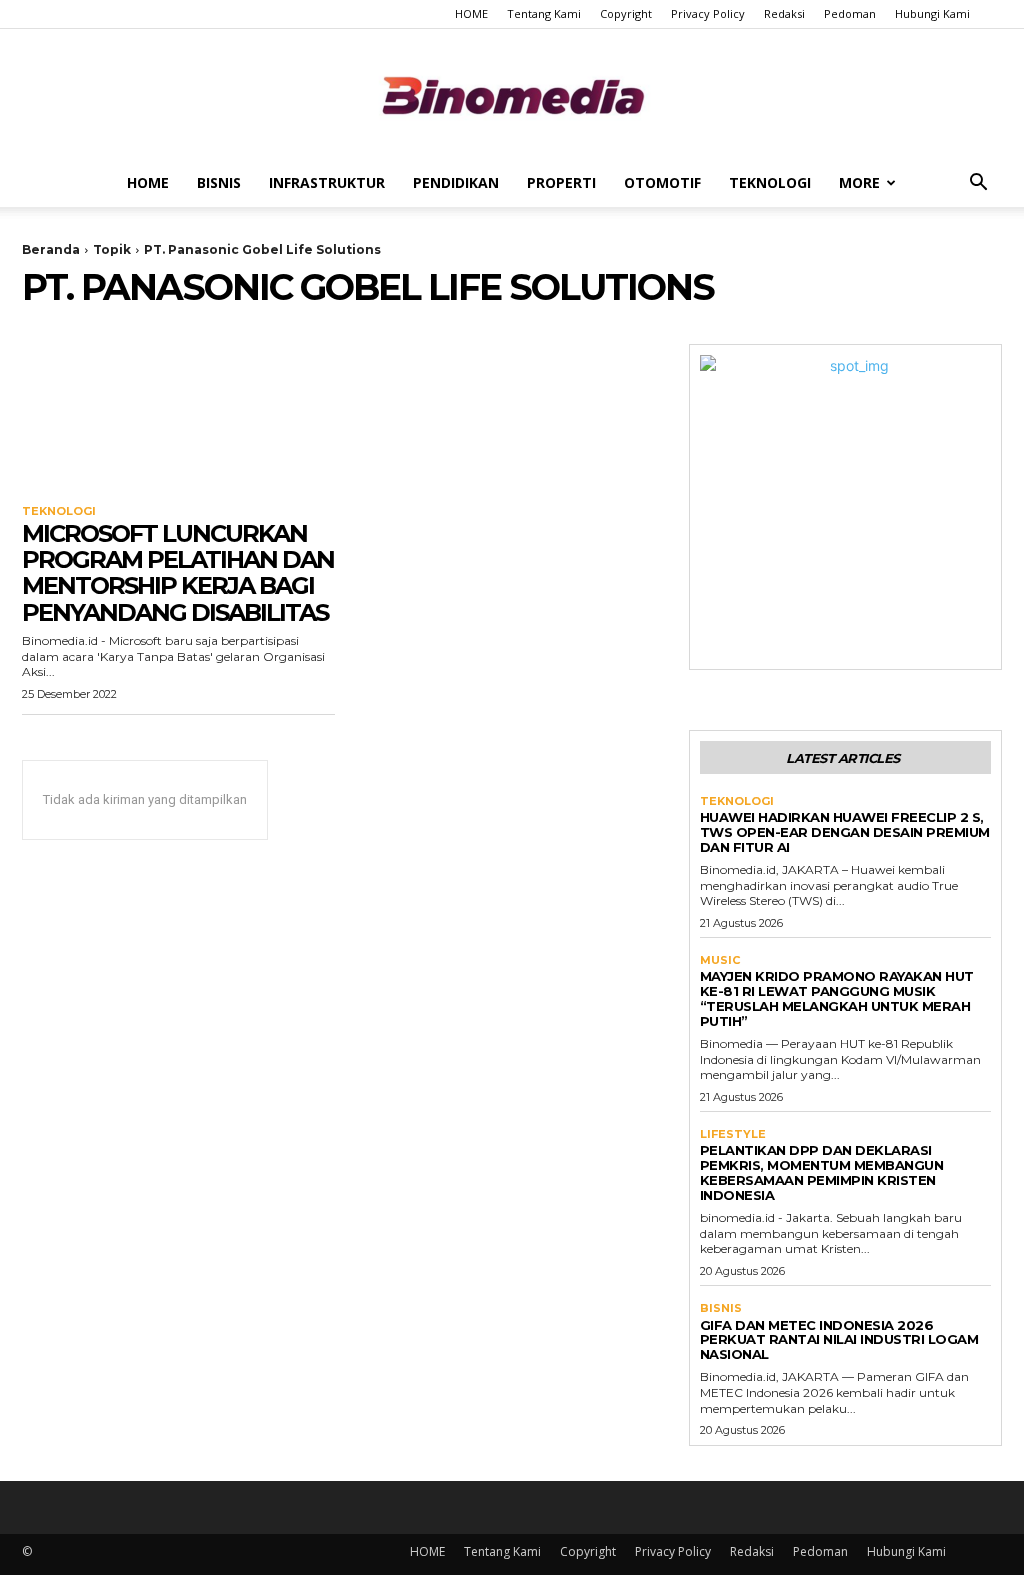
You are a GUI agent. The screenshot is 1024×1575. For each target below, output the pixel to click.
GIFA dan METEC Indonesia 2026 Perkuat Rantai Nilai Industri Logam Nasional (839, 1340)
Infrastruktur (327, 182)
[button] (978, 184)
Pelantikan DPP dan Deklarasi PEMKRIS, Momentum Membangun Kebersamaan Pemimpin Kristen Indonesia (822, 1172)
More (859, 182)
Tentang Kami (544, 13)
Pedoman (850, 13)
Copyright (626, 13)
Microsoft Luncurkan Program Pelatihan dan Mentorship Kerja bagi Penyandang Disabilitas (178, 573)
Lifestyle (733, 1134)
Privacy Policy (708, 13)
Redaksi (784, 13)
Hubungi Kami (932, 13)
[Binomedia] (512, 95)
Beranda (51, 249)
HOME (471, 13)
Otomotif (662, 182)
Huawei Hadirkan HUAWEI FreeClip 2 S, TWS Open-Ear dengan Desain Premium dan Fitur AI (845, 832)
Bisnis (219, 182)
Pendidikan (456, 182)
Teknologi (770, 182)
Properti (561, 182)
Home (148, 182)
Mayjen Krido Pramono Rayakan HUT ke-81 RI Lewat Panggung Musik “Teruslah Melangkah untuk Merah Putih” (837, 998)
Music (720, 960)
